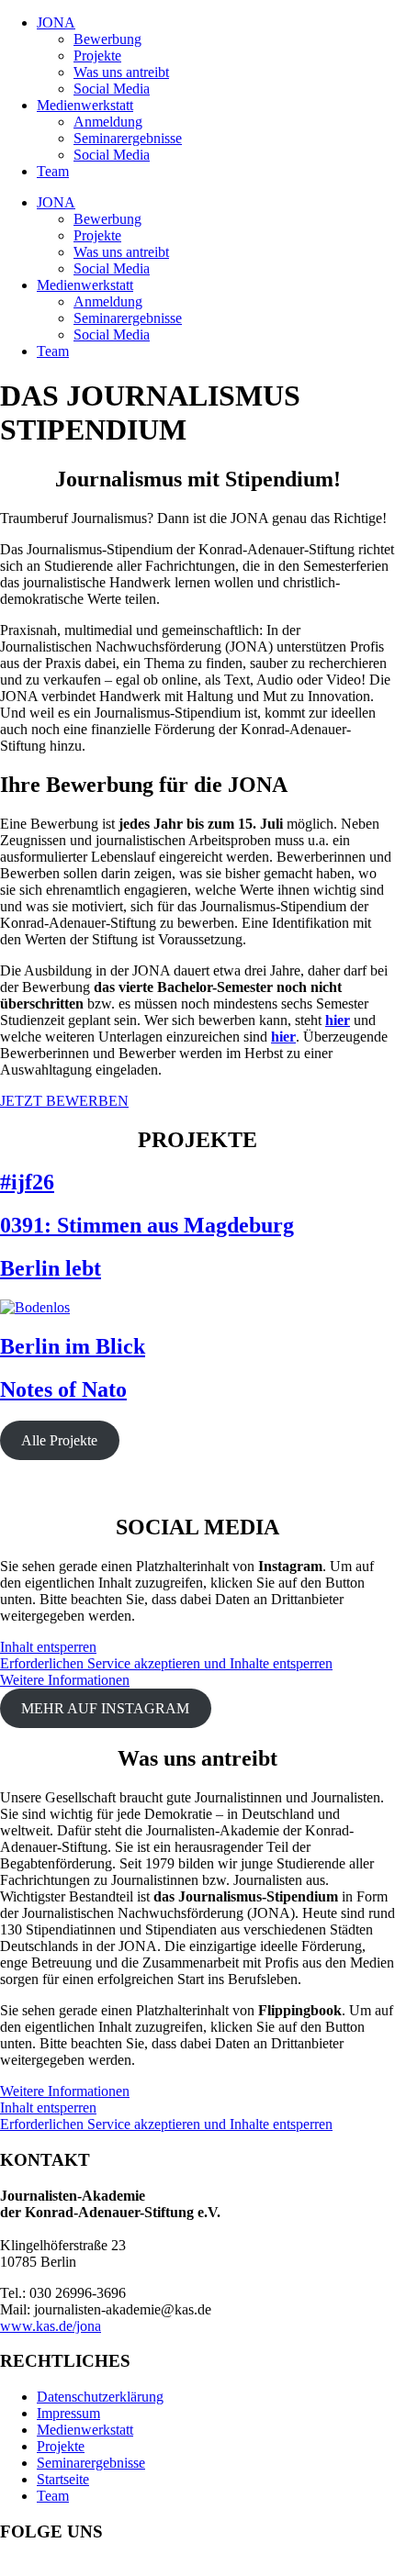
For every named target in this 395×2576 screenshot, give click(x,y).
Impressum (68, 2413)
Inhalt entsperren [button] (48, 1647)
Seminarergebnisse (128, 138)
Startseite (63, 2479)
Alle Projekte (59, 1440)
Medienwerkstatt (85, 105)
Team (53, 171)
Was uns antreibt (121, 72)
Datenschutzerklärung (100, 2397)
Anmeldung (108, 122)
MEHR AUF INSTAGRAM (105, 1708)
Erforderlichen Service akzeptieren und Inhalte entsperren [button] (166, 1663)
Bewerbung (107, 39)
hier (338, 1020)
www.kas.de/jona (51, 2326)
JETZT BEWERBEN (64, 1101)
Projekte (97, 56)
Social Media (112, 89)
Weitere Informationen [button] (65, 1680)
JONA (56, 22)
